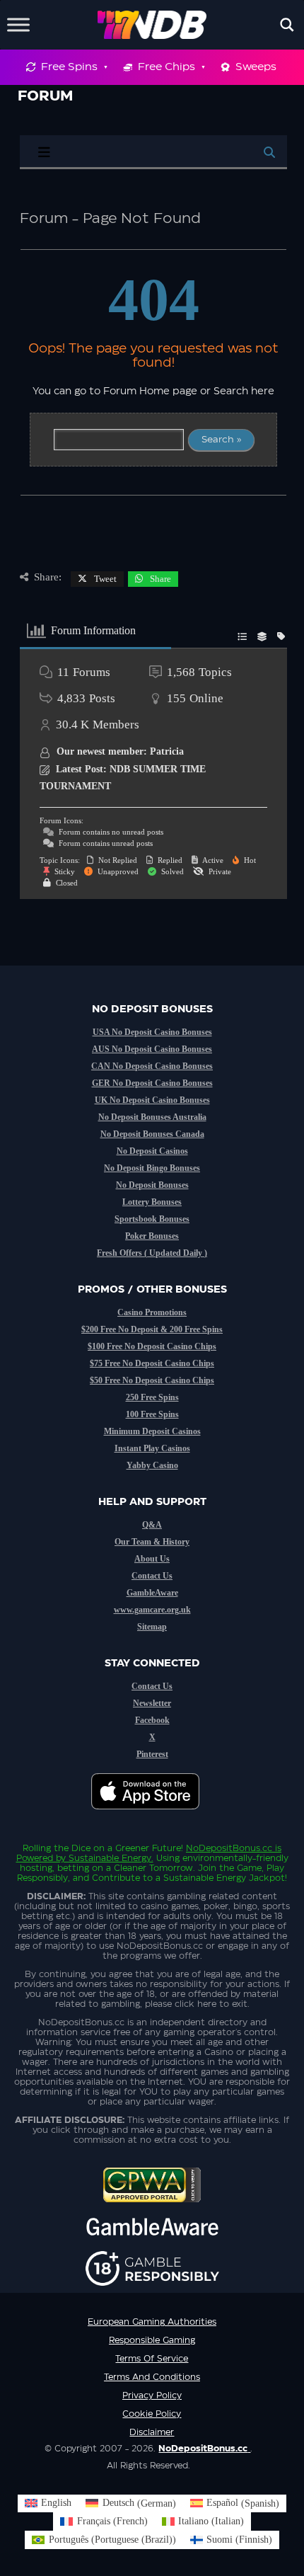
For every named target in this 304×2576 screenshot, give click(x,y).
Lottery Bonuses (152, 1202)
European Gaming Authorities (152, 2322)
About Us (152, 1559)
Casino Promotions (152, 1312)
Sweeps (256, 67)
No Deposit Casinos (152, 1151)
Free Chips (166, 67)
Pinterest (152, 1754)
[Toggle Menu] (18, 24)
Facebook (152, 1720)
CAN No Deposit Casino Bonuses (152, 1066)
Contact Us (152, 1576)
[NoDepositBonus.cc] (152, 25)
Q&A (152, 1525)
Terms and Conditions (152, 2377)
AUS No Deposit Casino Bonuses (152, 1049)
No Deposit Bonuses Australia (152, 1117)
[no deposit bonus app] (152, 1816)
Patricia (167, 751)
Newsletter (152, 1703)
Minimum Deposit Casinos (152, 1431)
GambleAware (152, 1593)
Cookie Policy (152, 2414)
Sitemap (152, 1627)
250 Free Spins (152, 1397)
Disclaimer (152, 2432)
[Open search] (287, 25)
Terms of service (152, 2359)
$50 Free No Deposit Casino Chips (152, 1380)
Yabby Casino (152, 1465)
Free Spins (69, 67)
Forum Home (136, 391)
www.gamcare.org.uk (152, 1610)
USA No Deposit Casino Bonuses (152, 1032)
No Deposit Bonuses (152, 1185)
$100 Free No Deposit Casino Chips (152, 1346)
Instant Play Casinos (152, 1448)
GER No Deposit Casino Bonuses (152, 1083)
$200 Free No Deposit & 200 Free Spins (152, 1329)
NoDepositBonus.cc (229, 1848)
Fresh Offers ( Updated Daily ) (152, 1253)
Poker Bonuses (152, 1236)
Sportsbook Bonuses (152, 1219)
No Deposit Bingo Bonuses (152, 1168)
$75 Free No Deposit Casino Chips (152, 1363)
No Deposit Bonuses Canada (152, 1134)
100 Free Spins (152, 1414)
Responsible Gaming (152, 2340)
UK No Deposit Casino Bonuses (152, 1100)
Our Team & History (152, 1542)
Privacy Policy (152, 2395)
